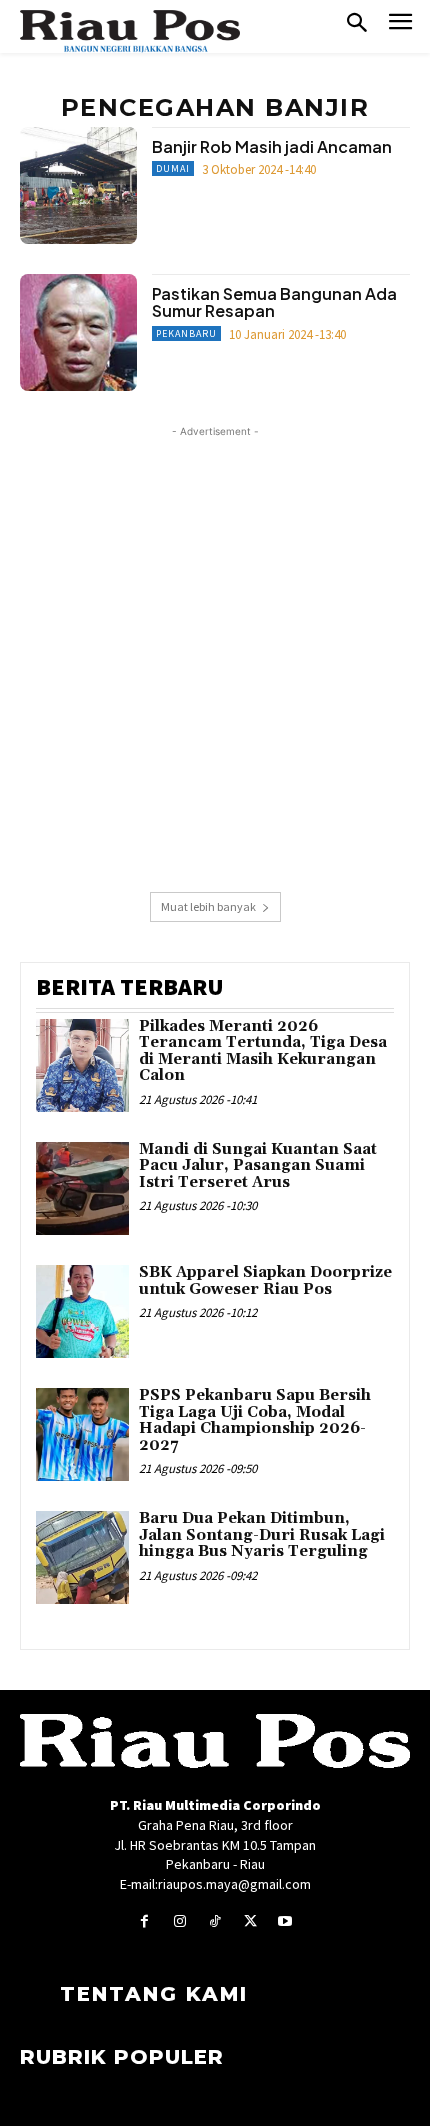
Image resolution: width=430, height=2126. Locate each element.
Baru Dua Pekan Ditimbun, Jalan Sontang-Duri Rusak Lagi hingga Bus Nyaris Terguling (262, 1535)
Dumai (173, 168)
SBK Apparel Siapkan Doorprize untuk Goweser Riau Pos (265, 1281)
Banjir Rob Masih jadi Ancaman (272, 146)
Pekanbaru (186, 333)
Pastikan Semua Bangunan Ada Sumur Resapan (274, 302)
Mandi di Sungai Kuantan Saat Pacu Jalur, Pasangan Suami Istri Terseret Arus (258, 1166)
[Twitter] (250, 1921)
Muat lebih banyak (208, 906)
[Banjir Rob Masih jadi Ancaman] (78, 185)
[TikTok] (214, 1921)
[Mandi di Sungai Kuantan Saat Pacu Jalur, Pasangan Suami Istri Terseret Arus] (82, 1188)
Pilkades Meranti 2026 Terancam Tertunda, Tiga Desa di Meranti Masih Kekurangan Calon (263, 1051)
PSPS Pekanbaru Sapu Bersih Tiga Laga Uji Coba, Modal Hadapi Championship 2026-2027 (255, 1420)
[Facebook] (144, 1921)
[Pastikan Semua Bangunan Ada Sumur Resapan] (78, 332)
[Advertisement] (215, 657)
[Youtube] (285, 1921)
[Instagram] (179, 1921)
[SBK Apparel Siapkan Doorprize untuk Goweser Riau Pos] (82, 1311)
